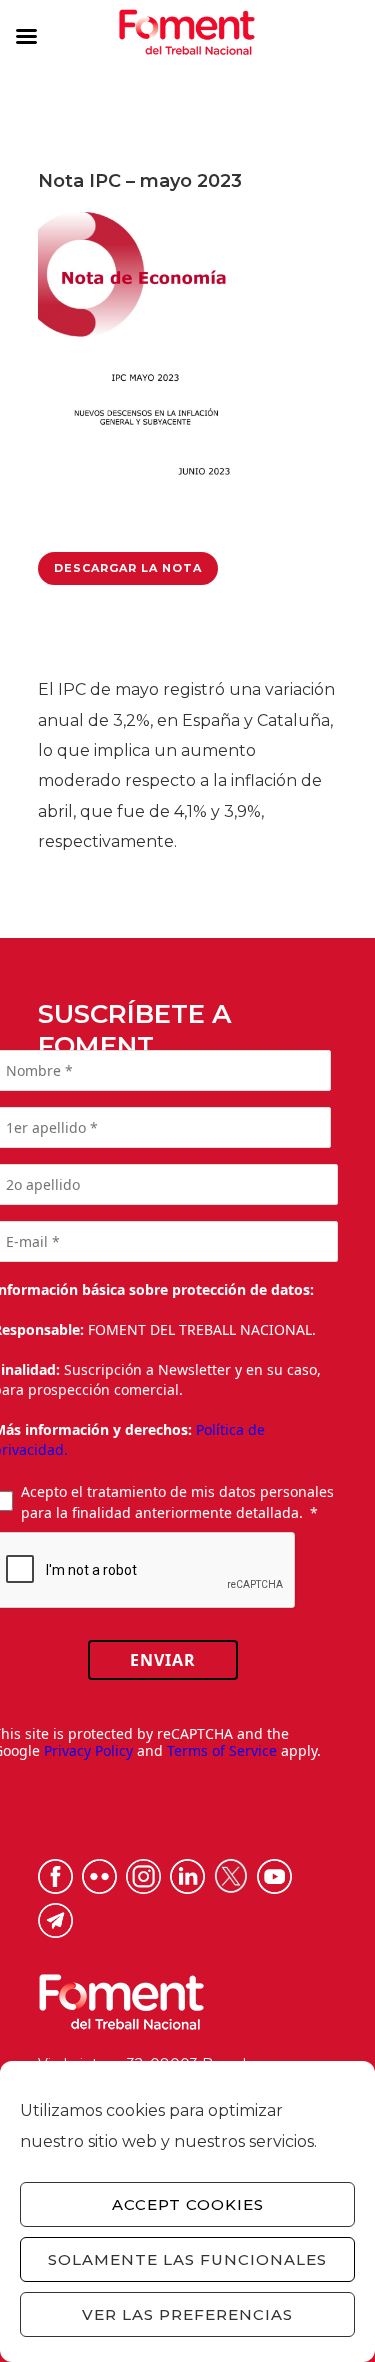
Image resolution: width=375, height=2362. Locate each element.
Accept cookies (188, 2204)
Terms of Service (222, 1750)
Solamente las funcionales (187, 2259)
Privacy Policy (88, 1750)
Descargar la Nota (128, 568)
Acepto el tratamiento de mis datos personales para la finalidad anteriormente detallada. (177, 1502)
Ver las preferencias (187, 2314)
